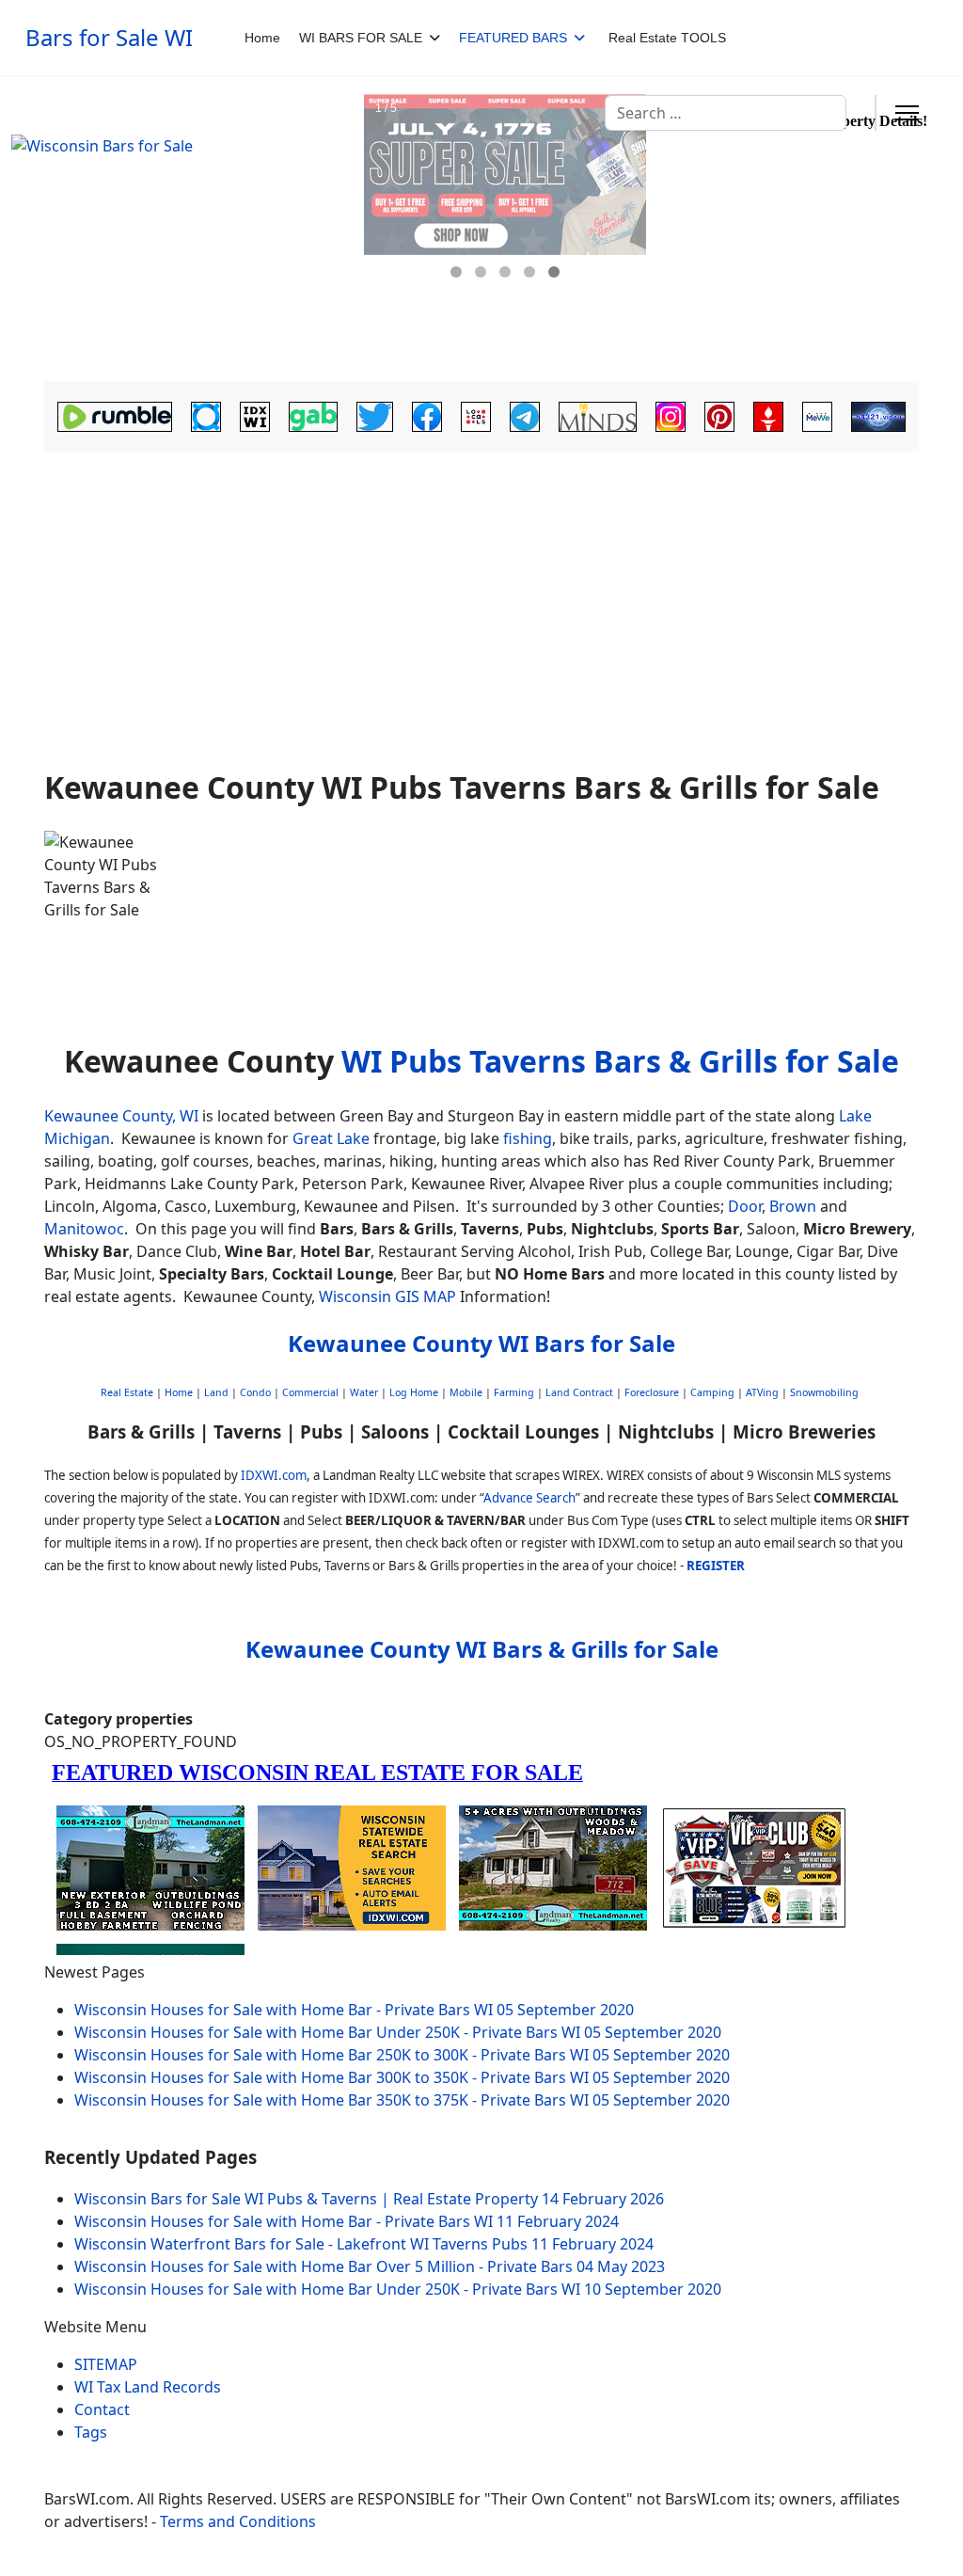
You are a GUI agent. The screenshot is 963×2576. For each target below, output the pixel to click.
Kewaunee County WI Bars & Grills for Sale (482, 1649)
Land (216, 1392)
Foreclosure (652, 1392)
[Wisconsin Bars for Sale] (176, 229)
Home (262, 38)
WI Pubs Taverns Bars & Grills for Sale (620, 1061)
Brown (793, 1206)
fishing (528, 1138)
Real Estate (127, 1392)
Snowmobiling (824, 1392)
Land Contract (579, 1392)
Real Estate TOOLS (667, 38)
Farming (514, 1392)
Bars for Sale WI (109, 38)
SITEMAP (106, 2364)
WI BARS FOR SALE (361, 38)
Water (364, 1392)
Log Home (414, 1392)
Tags (91, 2432)
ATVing (762, 1392)
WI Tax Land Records (148, 2387)
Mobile (466, 1392)
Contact (102, 2409)
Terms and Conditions (238, 2521)
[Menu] (907, 113)
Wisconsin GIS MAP (387, 1296)
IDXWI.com (274, 1475)
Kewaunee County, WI (121, 1116)
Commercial (310, 1392)
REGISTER (716, 1566)
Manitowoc (84, 1229)
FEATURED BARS (513, 38)
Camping (712, 1392)
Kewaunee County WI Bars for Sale (481, 1343)
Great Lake (331, 1138)
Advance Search (529, 1498)
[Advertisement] (481, 604)
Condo (254, 1392)
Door (745, 1206)
